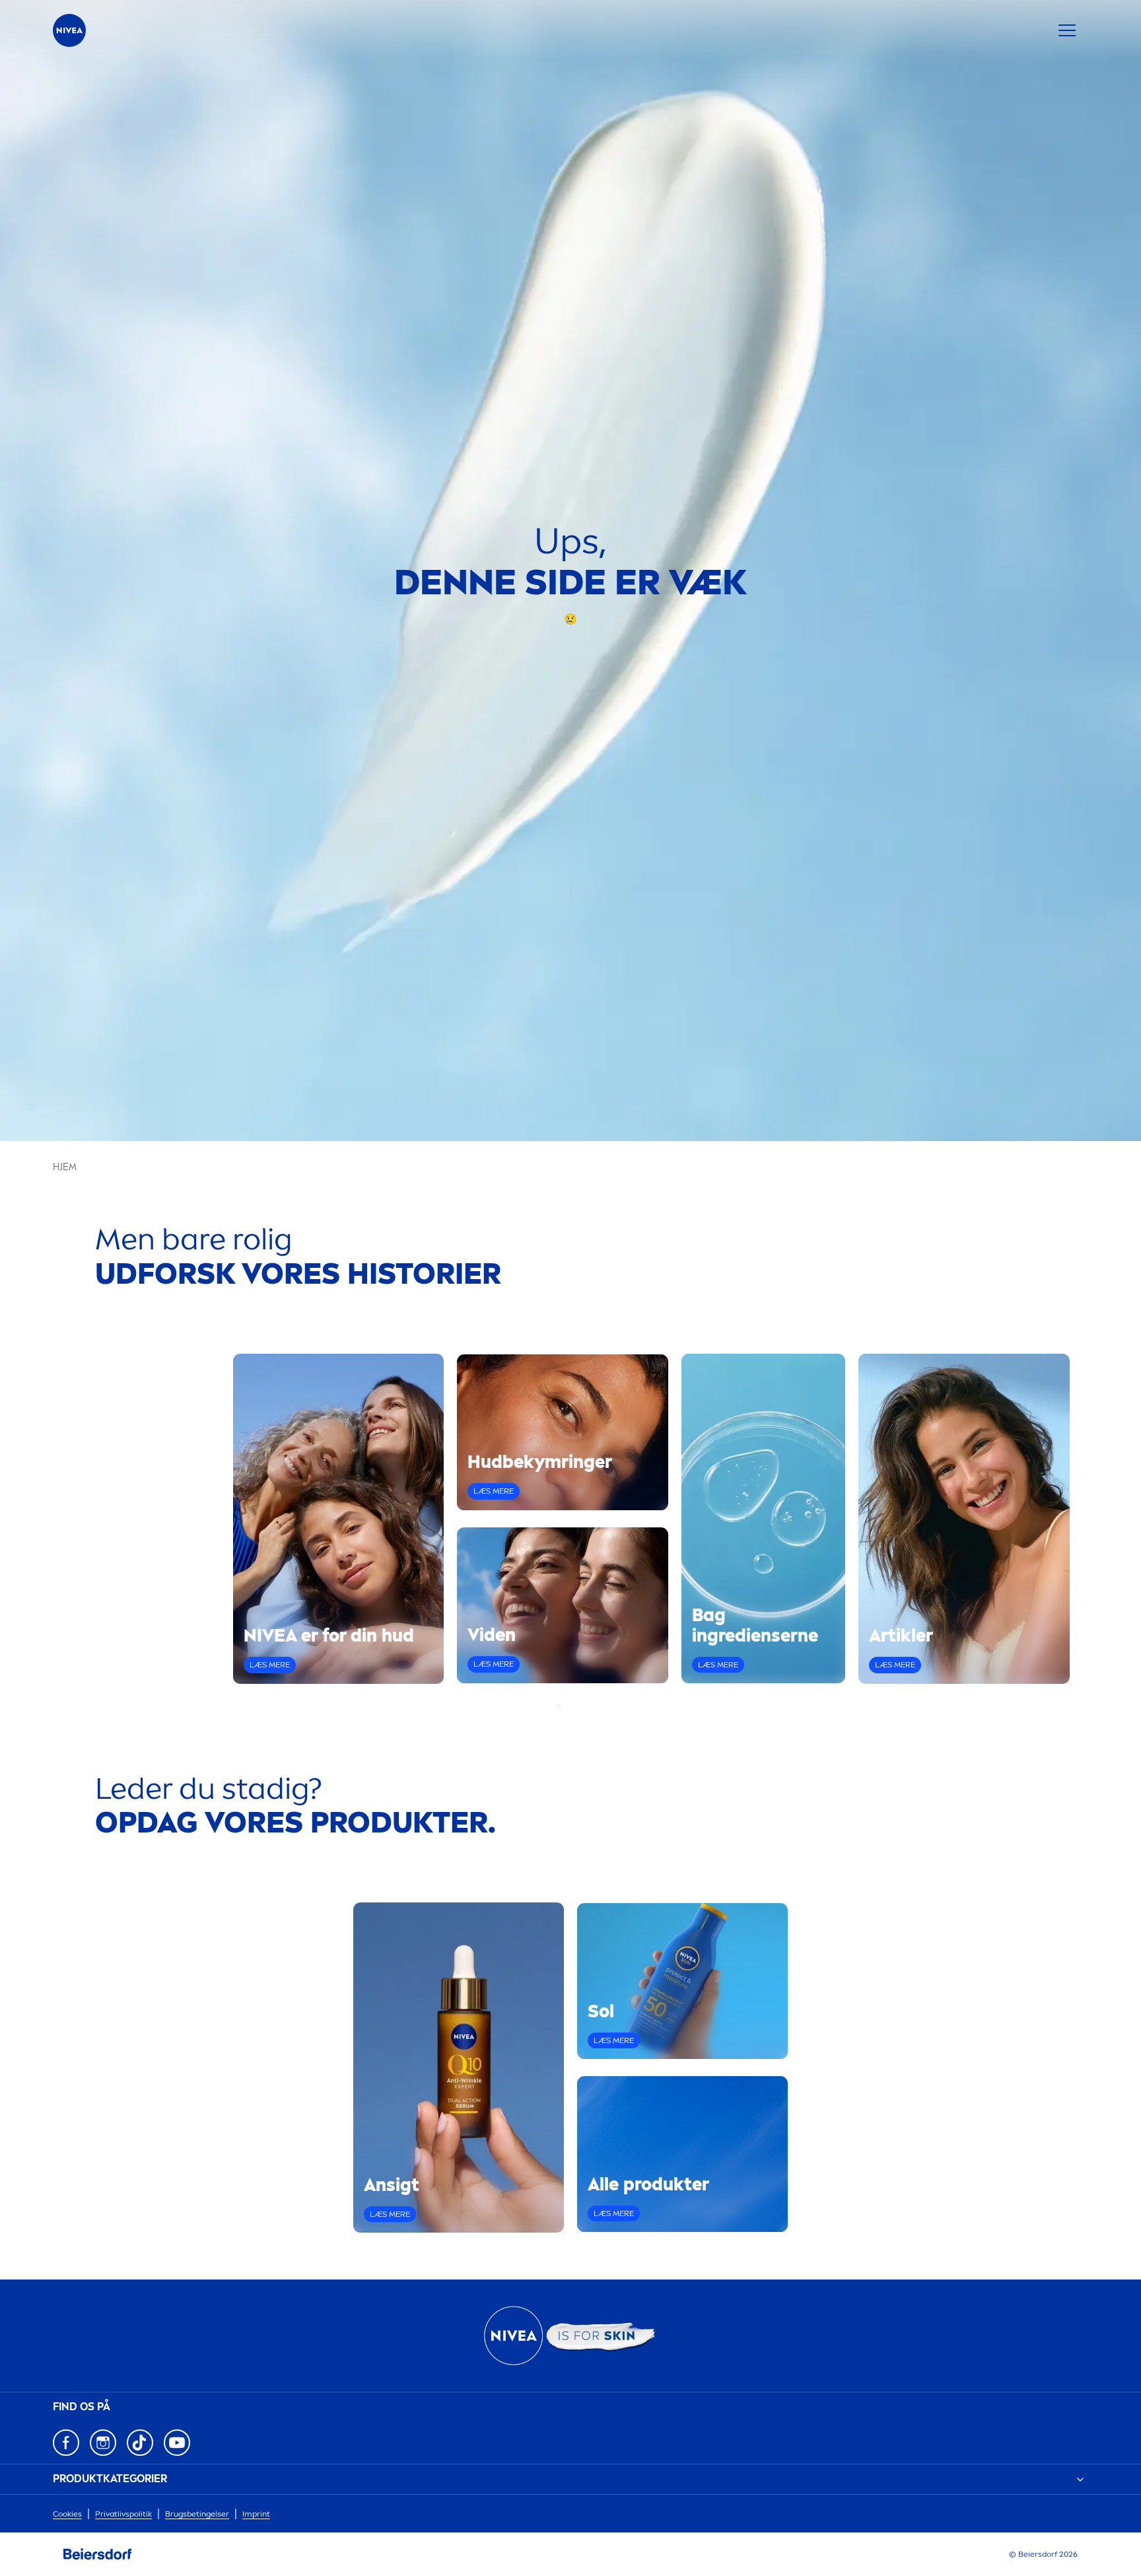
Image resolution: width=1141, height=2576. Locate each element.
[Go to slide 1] (559, 1706)
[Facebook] (66, 2443)
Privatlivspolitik (123, 2514)
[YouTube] (177, 2443)
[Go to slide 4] (582, 1706)
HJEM (65, 1167)
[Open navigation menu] (1067, 30)
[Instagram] (103, 2443)
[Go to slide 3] (574, 1706)
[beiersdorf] (98, 2554)
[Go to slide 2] (567, 1706)
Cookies (67, 2514)
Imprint (256, 2514)
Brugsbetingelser (197, 2514)
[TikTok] (140, 2443)
